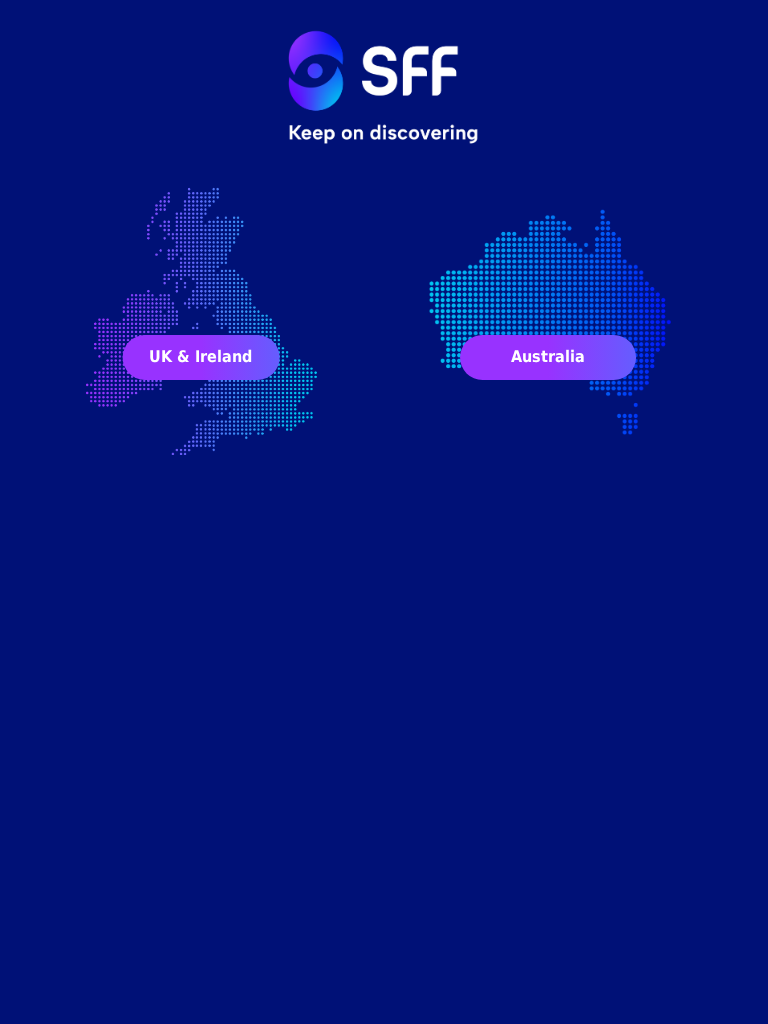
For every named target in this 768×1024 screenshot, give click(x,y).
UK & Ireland (200, 356)
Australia (548, 356)
